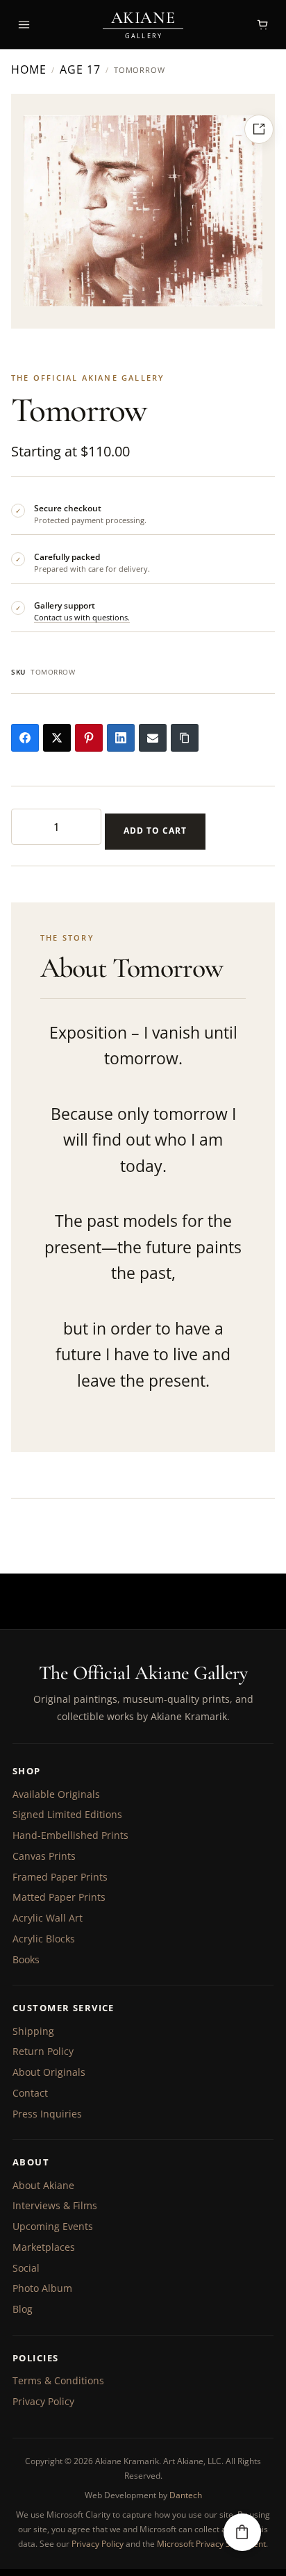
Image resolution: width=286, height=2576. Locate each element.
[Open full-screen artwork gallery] (259, 129)
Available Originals (56, 1794)
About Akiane (43, 2185)
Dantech (186, 2495)
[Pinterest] (89, 738)
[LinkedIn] (121, 738)
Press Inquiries (47, 2114)
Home (29, 70)
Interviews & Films (55, 2205)
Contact (30, 2093)
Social (26, 2268)
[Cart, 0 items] (262, 24)
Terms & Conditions (58, 2380)
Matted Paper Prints (59, 1897)
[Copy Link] (185, 738)
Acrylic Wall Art (48, 1918)
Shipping (33, 2031)
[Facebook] (25, 738)
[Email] (153, 738)
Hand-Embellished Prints (70, 1835)
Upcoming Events (53, 2226)
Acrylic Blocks (44, 1939)
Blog (23, 2309)
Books (26, 1959)
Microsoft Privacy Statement (211, 2544)
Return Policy (43, 2051)
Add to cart (155, 831)
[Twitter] (57, 738)
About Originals (49, 2072)
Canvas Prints (44, 1856)
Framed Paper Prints (60, 1877)
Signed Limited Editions (67, 1814)
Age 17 (80, 70)
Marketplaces (44, 2247)
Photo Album (42, 2288)
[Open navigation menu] (24, 24)
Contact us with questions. (82, 617)
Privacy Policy (43, 2401)
